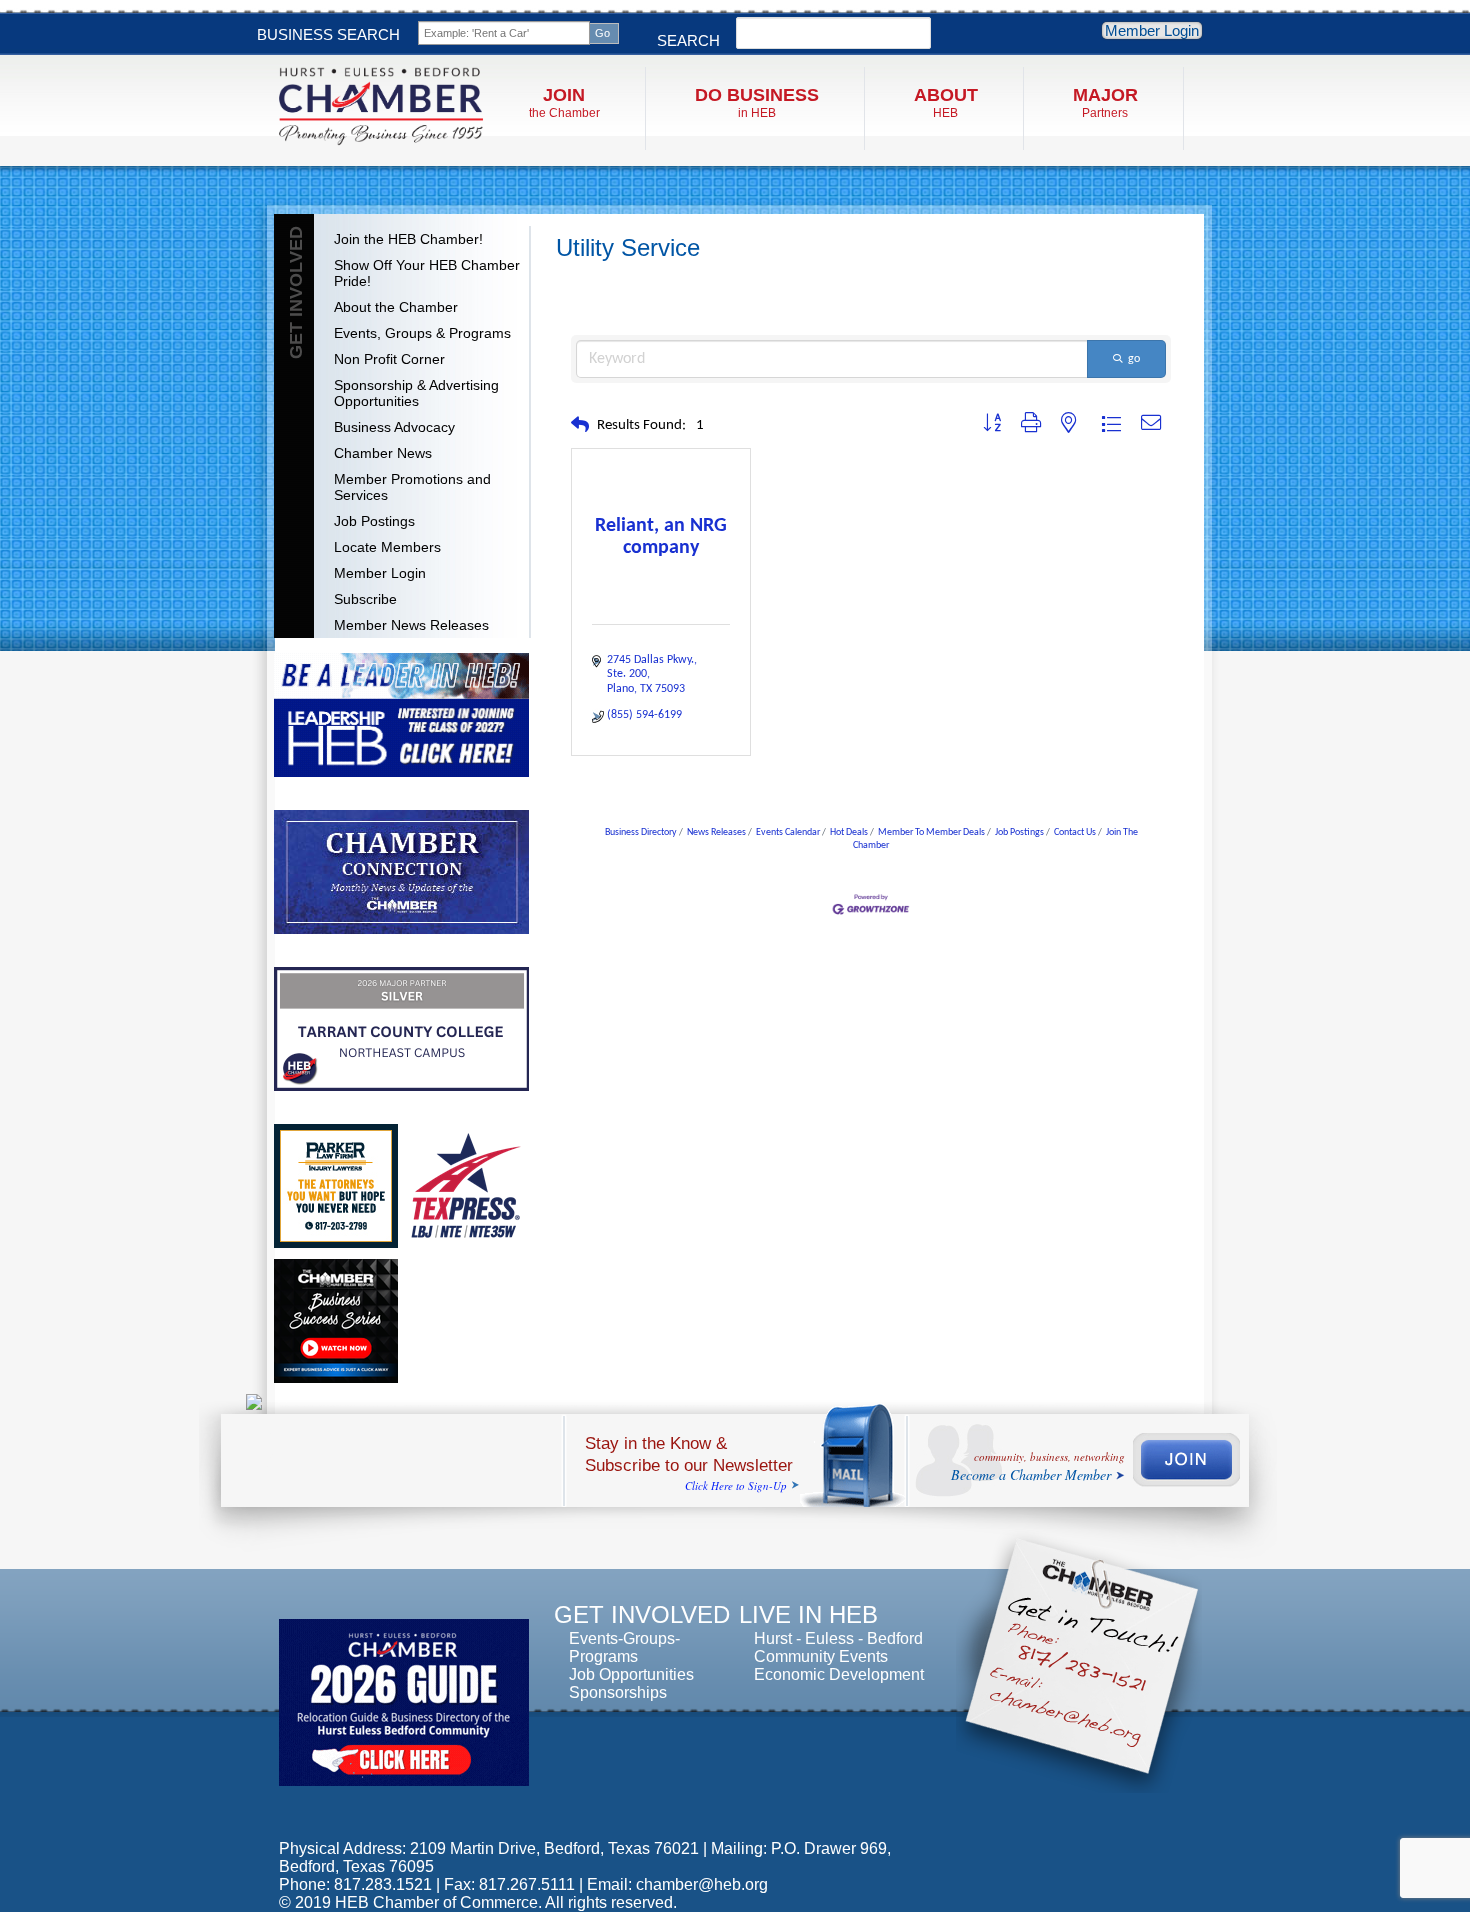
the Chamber (564, 102)
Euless (829, 1638)
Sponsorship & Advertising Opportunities (416, 393)
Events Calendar (788, 832)
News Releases (716, 832)
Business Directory (641, 832)
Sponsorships (618, 1692)
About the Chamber (396, 307)
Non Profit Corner (389, 359)
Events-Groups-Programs (624, 1647)
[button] (580, 426)
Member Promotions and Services (412, 487)
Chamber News (383, 453)
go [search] (1134, 359)
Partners (1105, 102)
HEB (946, 102)
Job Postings (374, 521)
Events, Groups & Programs (422, 333)
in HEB (757, 102)
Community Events (821, 1656)
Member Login (1152, 30)
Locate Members (387, 547)
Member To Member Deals (931, 832)
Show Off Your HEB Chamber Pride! (427, 273)
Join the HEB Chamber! (408, 239)
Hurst (773, 1638)
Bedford (895, 1638)
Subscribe (365, 599)
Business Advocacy (394, 427)
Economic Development (839, 1674)
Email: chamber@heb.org (677, 1884)
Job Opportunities (631, 1674)
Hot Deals (849, 832)
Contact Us (1075, 832)
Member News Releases (411, 625)
